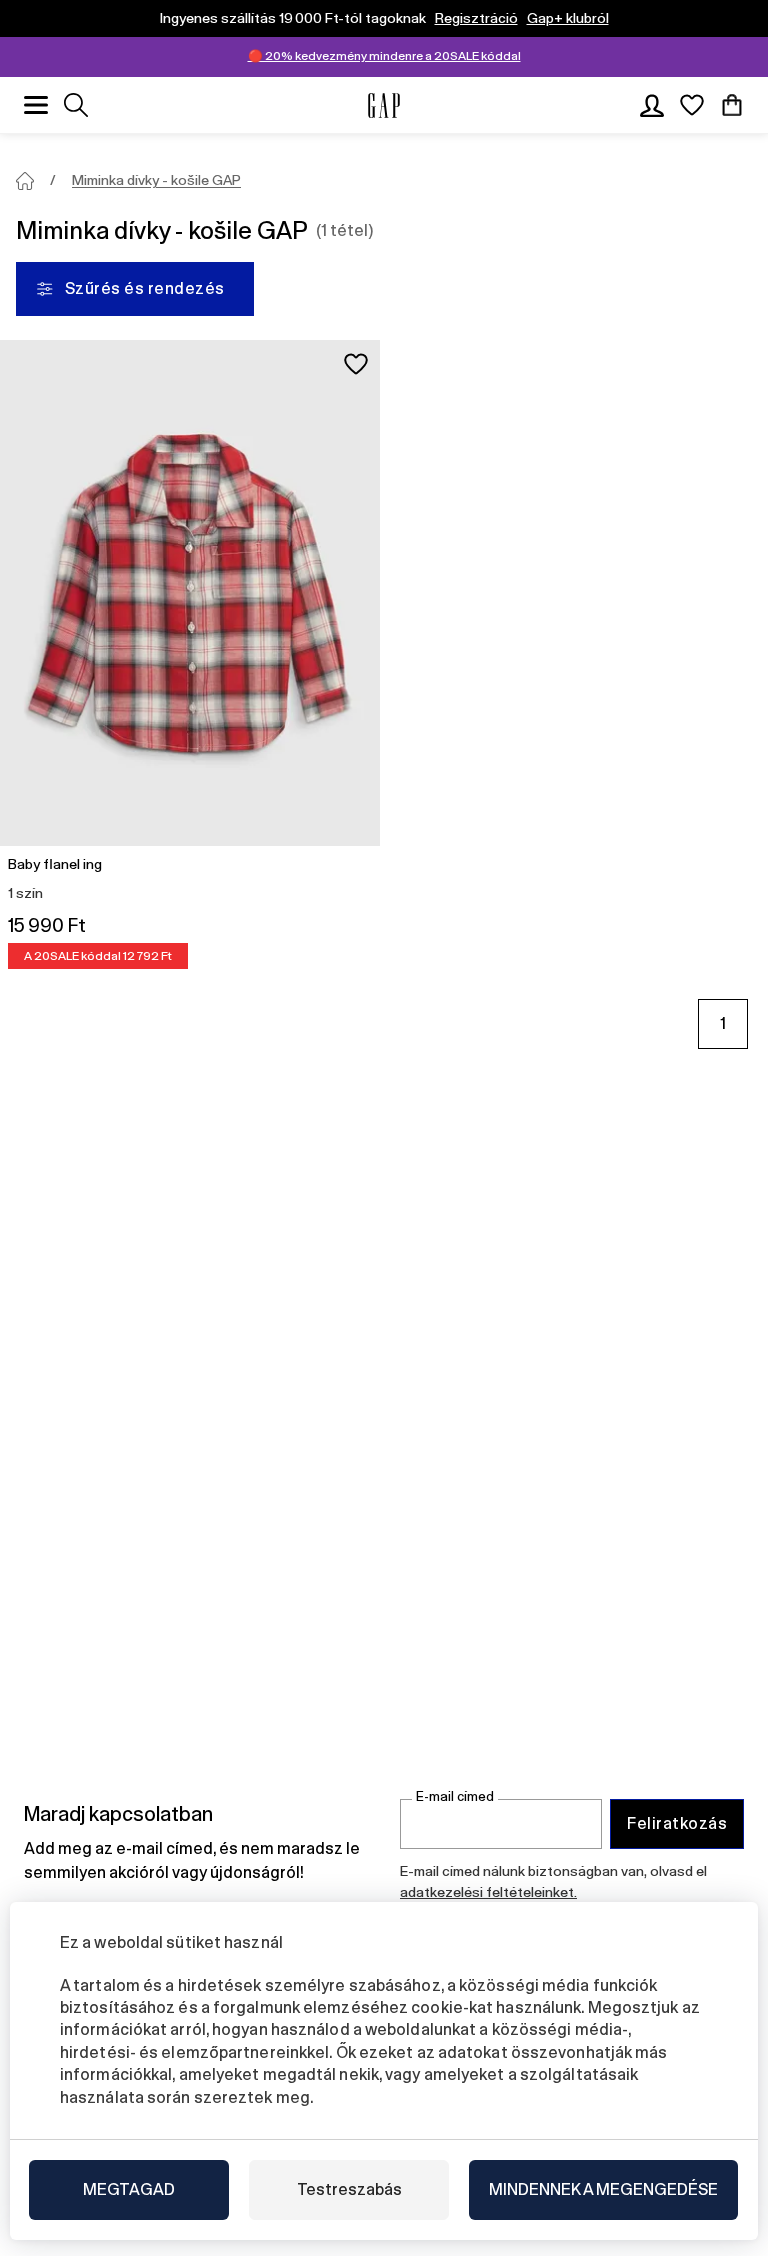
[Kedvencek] (692, 105)
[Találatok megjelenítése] (76, 105)
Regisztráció (476, 18)
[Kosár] (732, 105)
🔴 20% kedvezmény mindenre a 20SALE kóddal (384, 56)
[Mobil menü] (36, 105)
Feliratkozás (677, 1823)
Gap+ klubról (568, 18)
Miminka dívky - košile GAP (156, 180)
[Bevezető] (25, 181)
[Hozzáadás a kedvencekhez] (356, 364)
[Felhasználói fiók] (652, 105)
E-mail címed (455, 1796)
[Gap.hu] (384, 105)
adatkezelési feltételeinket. (488, 1892)
